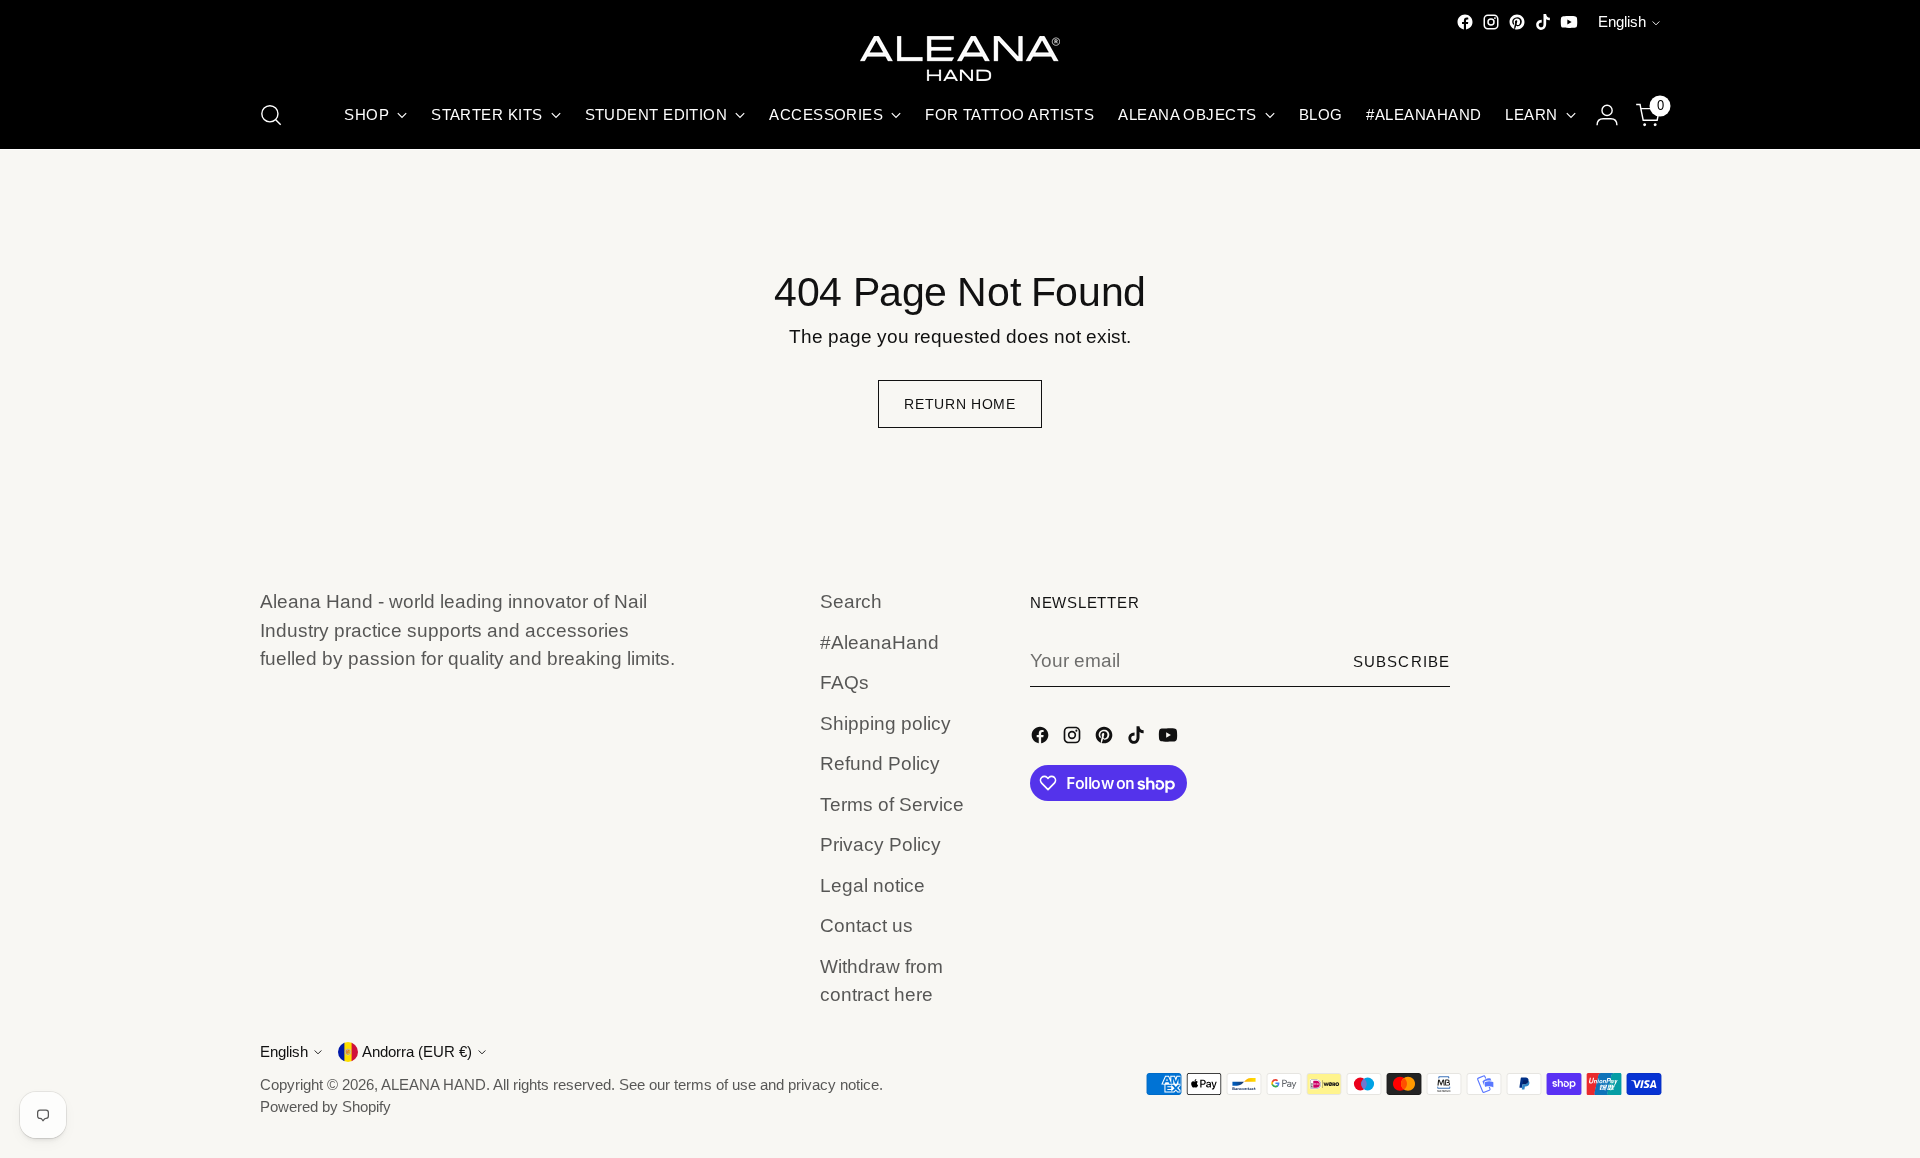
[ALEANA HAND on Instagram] (1491, 22)
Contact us (866, 925)
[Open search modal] (271, 115)
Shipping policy (885, 723)
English (1622, 22)
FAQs (844, 682)
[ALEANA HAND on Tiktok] (1543, 22)
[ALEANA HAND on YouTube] (1569, 22)
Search (851, 601)
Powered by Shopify (325, 1107)
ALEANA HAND (433, 1085)
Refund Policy (880, 763)
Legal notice (872, 885)
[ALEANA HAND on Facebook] (1465, 22)
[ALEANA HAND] (960, 58)
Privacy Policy (880, 844)
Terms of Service (892, 804)
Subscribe (1401, 662)
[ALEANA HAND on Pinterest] (1517, 22)
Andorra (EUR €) (417, 1052)
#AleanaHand (879, 642)
